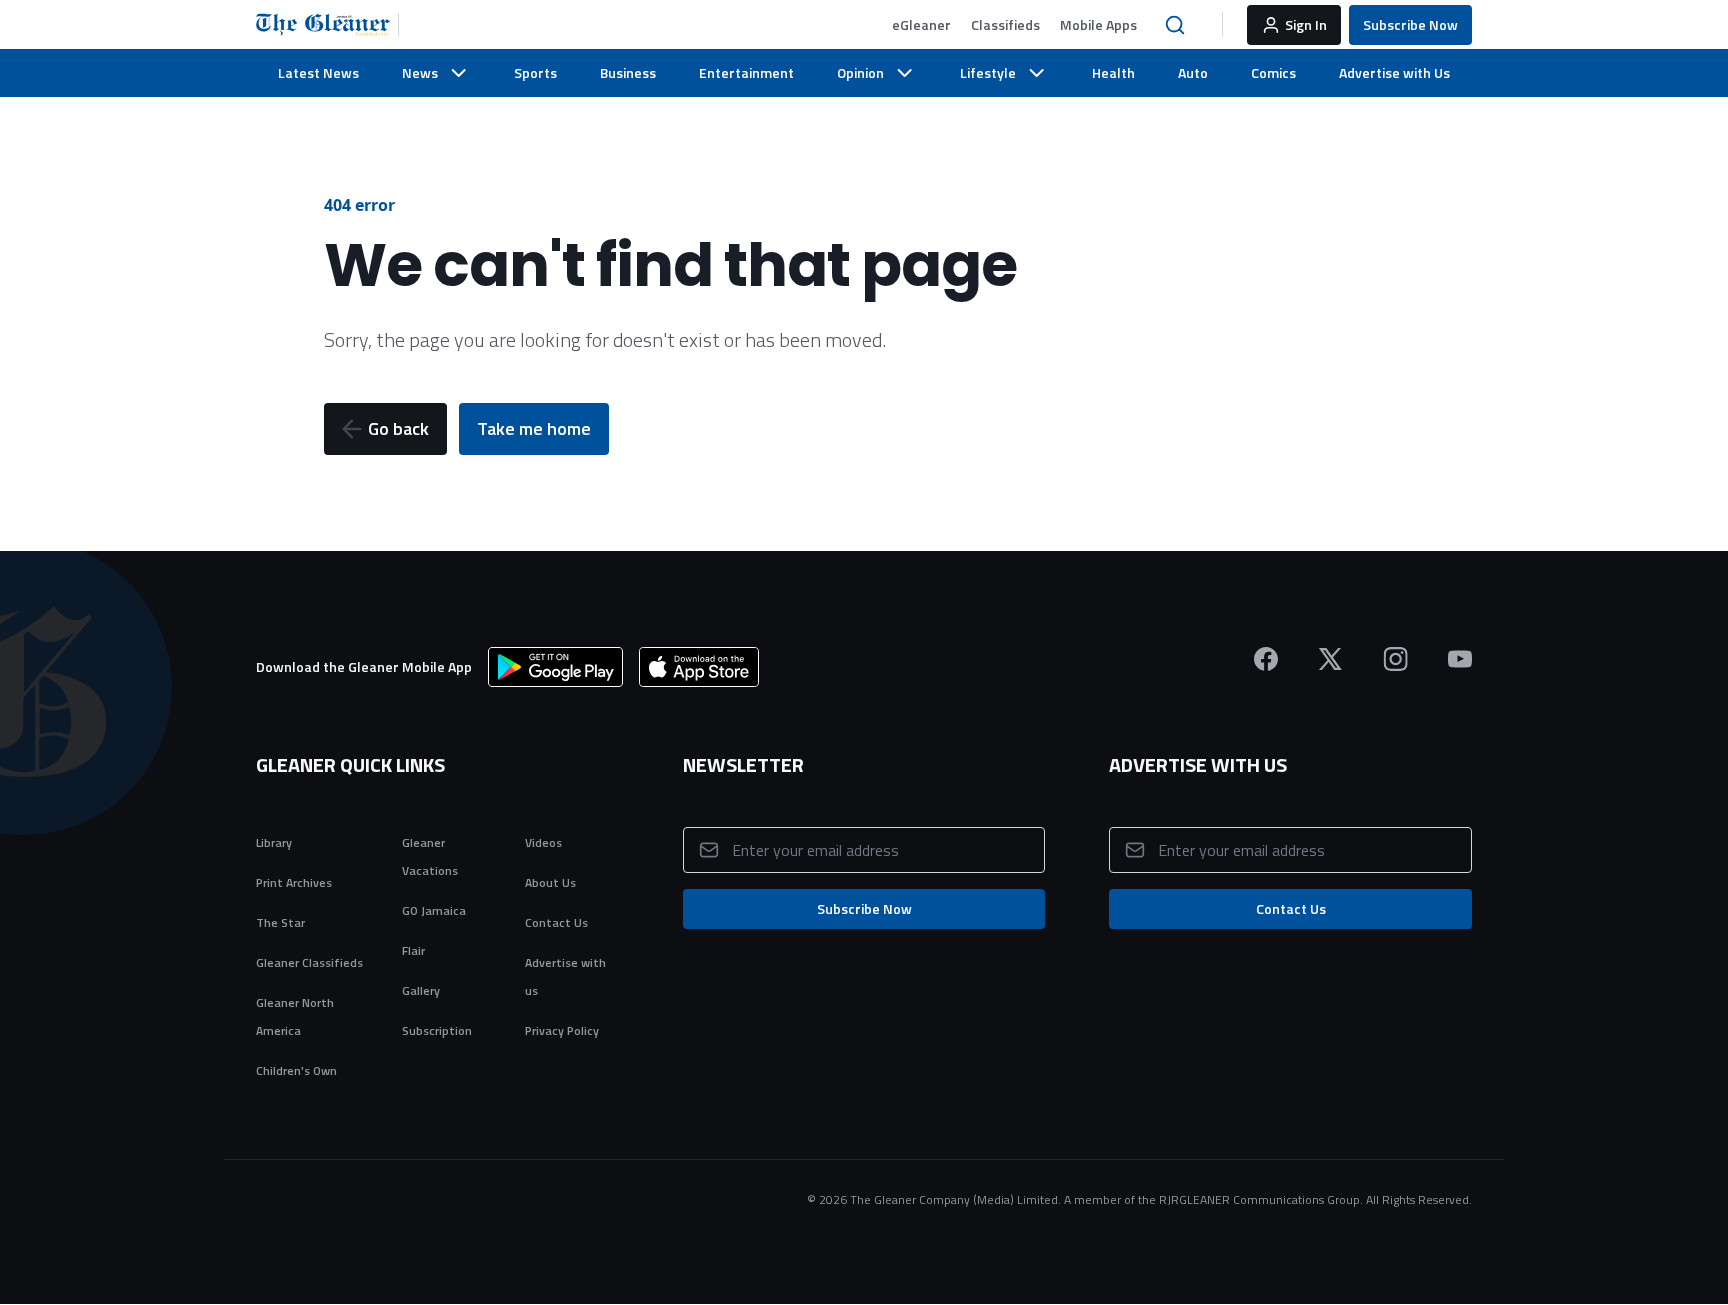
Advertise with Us (1394, 72)
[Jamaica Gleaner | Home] (327, 25)
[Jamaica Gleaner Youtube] (1460, 659)
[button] (921, 25)
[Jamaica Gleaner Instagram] (1395, 659)
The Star (280, 922)
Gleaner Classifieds (309, 962)
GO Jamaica (434, 910)
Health (1113, 72)
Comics (1273, 72)
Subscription (437, 1030)
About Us (550, 882)
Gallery (421, 990)
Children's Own (296, 1070)
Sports (535, 72)
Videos (543, 842)
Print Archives (294, 882)
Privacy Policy (562, 1030)
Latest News (318, 72)
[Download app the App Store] (699, 667)
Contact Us (556, 922)
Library (274, 842)
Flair (413, 950)
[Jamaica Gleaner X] (1330, 659)
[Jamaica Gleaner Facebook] (1266, 659)
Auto (1193, 72)
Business (628, 72)
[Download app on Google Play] (555, 667)
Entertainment (746, 72)
